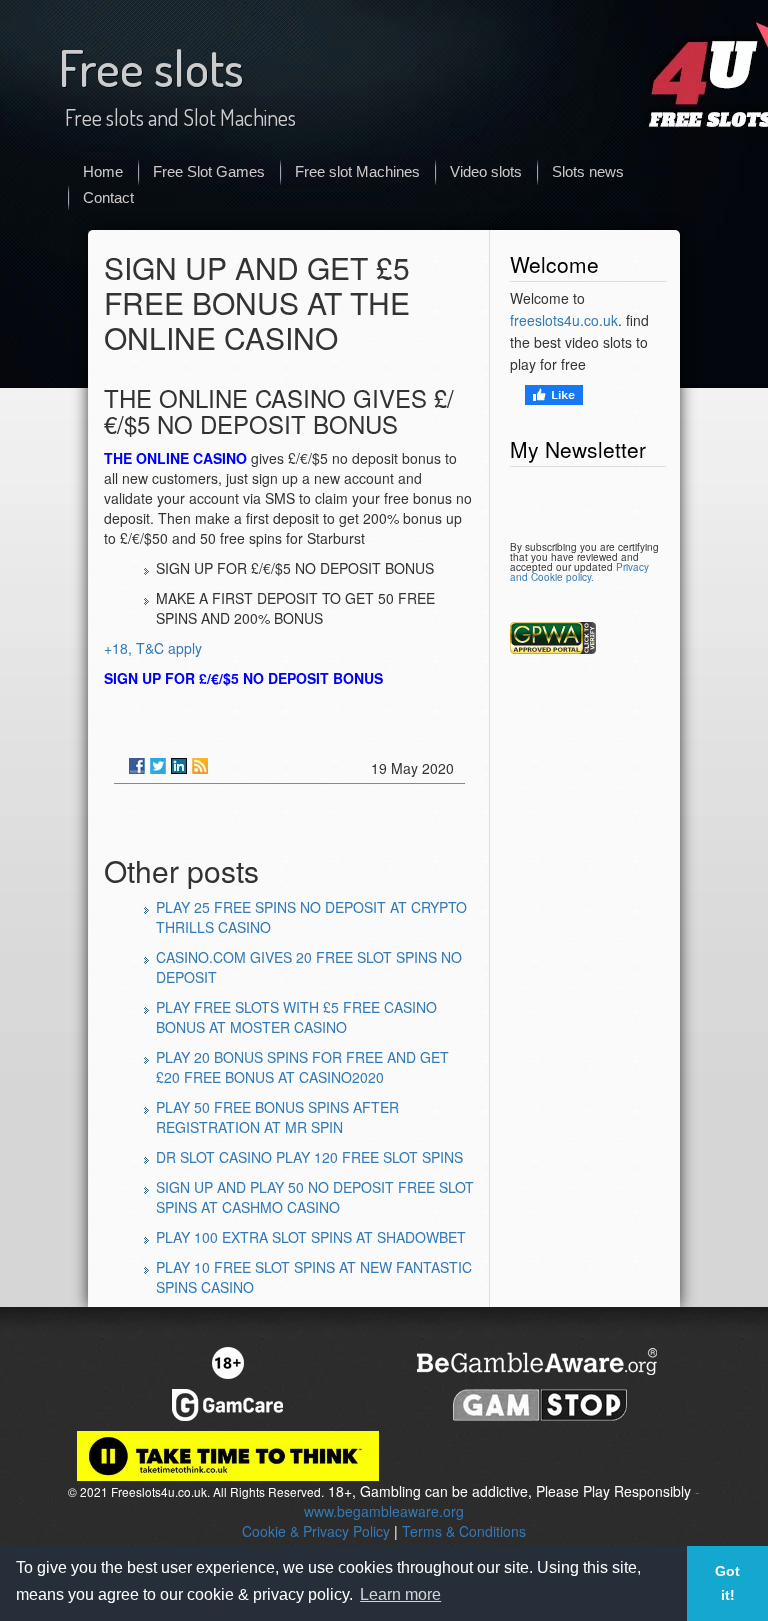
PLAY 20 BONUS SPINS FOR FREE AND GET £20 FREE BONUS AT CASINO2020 (302, 1067)
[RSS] (200, 766)
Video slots (486, 171)
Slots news (588, 171)
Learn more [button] (400, 1594)
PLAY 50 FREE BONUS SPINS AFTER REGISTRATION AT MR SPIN (277, 1117)
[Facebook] (137, 766)
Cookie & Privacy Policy (316, 1531)
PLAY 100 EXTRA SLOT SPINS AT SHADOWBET (311, 1237)
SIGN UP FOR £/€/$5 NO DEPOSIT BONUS (243, 678)
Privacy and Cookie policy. (579, 572)
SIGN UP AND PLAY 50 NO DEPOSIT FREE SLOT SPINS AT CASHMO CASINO (315, 1197)
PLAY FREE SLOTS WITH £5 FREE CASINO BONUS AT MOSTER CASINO (296, 1017)
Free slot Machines (357, 171)
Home (103, 171)
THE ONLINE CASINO (175, 458)
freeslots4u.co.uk (564, 320)
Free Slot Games (209, 171)
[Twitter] (158, 766)
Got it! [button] (727, 1583)
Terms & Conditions (464, 1531)
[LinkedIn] (179, 766)
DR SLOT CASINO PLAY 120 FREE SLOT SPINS (309, 1157)
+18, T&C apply (153, 648)
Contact (108, 197)
